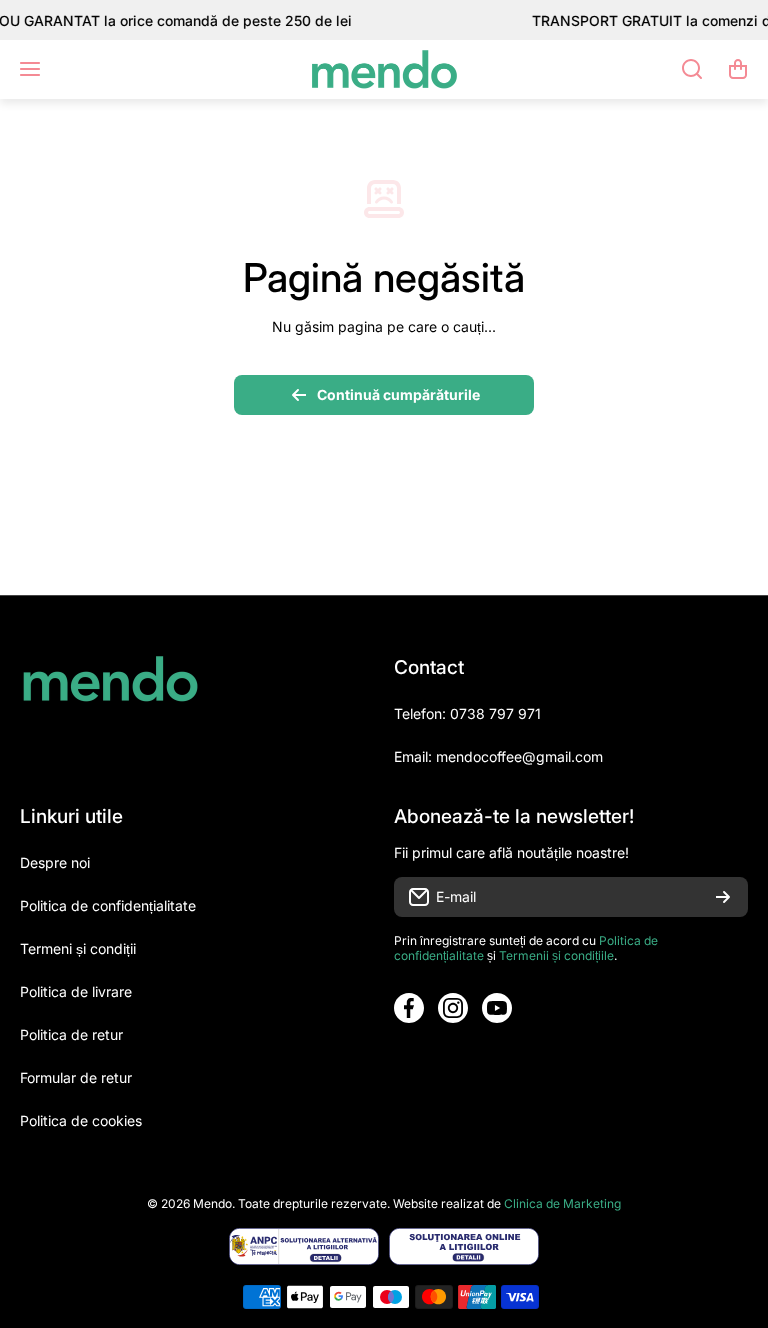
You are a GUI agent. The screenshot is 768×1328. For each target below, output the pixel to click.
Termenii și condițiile (556, 955)
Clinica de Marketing (562, 1203)
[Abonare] (723, 897)
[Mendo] (384, 69)
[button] (738, 69)
